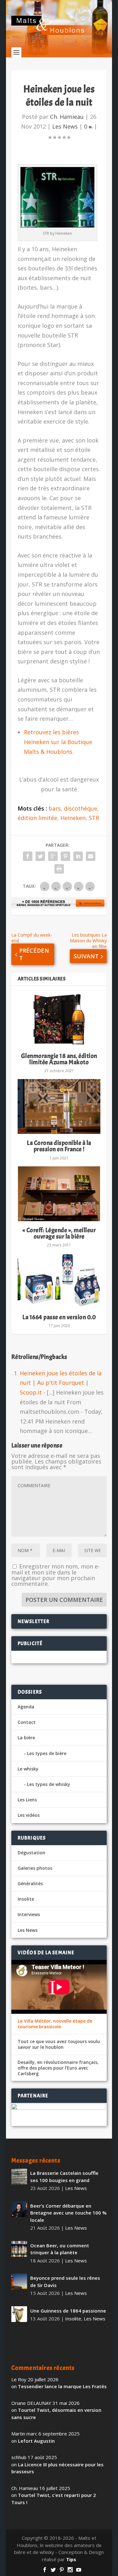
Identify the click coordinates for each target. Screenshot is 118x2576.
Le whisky (28, 1769)
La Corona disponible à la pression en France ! (59, 1146)
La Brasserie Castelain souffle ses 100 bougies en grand (64, 2177)
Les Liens (27, 1800)
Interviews (29, 1914)
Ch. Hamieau (67, 117)
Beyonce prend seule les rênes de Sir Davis (65, 2281)
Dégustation (31, 1853)
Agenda (26, 1707)
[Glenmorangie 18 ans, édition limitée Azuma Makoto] (59, 1019)
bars (55, 808)
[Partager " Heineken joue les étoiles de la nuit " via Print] (59, 869)
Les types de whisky (49, 1784)
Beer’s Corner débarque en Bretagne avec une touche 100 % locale (68, 2213)
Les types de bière (47, 1753)
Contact (27, 1722)
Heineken (73, 818)
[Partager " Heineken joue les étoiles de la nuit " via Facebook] (28, 856)
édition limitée (37, 818)
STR (94, 818)
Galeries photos (35, 1868)
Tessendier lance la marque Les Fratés (62, 2386)
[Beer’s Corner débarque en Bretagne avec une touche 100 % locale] (19, 2209)
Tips (71, 2559)
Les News (65, 126)
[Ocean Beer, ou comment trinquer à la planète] (19, 2249)
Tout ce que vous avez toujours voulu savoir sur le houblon (59, 2044)
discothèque (81, 808)
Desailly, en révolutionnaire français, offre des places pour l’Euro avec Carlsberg (58, 2068)
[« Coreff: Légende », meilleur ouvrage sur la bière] (59, 1194)
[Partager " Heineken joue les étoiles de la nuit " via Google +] (53, 856)
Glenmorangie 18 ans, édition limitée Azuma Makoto (59, 1059)
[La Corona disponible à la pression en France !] (59, 1106)
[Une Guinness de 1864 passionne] (19, 2314)
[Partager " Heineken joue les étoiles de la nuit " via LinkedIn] (78, 856)
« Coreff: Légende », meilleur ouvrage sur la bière (59, 1233)
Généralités (30, 1883)
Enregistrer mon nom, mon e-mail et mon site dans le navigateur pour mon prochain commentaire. (56, 1575)
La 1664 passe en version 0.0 (59, 1317)
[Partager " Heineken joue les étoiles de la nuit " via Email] (91, 856)
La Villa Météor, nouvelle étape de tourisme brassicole (55, 2024)
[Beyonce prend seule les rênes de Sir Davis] (19, 2281)
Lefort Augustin (36, 2441)
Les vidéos (29, 1815)
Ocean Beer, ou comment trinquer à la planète (60, 2249)
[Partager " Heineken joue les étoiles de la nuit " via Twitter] (40, 856)
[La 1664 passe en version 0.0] (59, 1281)
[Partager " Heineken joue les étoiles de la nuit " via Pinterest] (65, 856)
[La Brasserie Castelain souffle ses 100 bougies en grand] (19, 2176)
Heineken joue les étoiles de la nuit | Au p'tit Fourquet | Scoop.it (61, 1383)
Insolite (26, 1899)
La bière (26, 1738)
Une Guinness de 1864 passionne (68, 2311)
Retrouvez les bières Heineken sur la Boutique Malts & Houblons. (58, 742)
